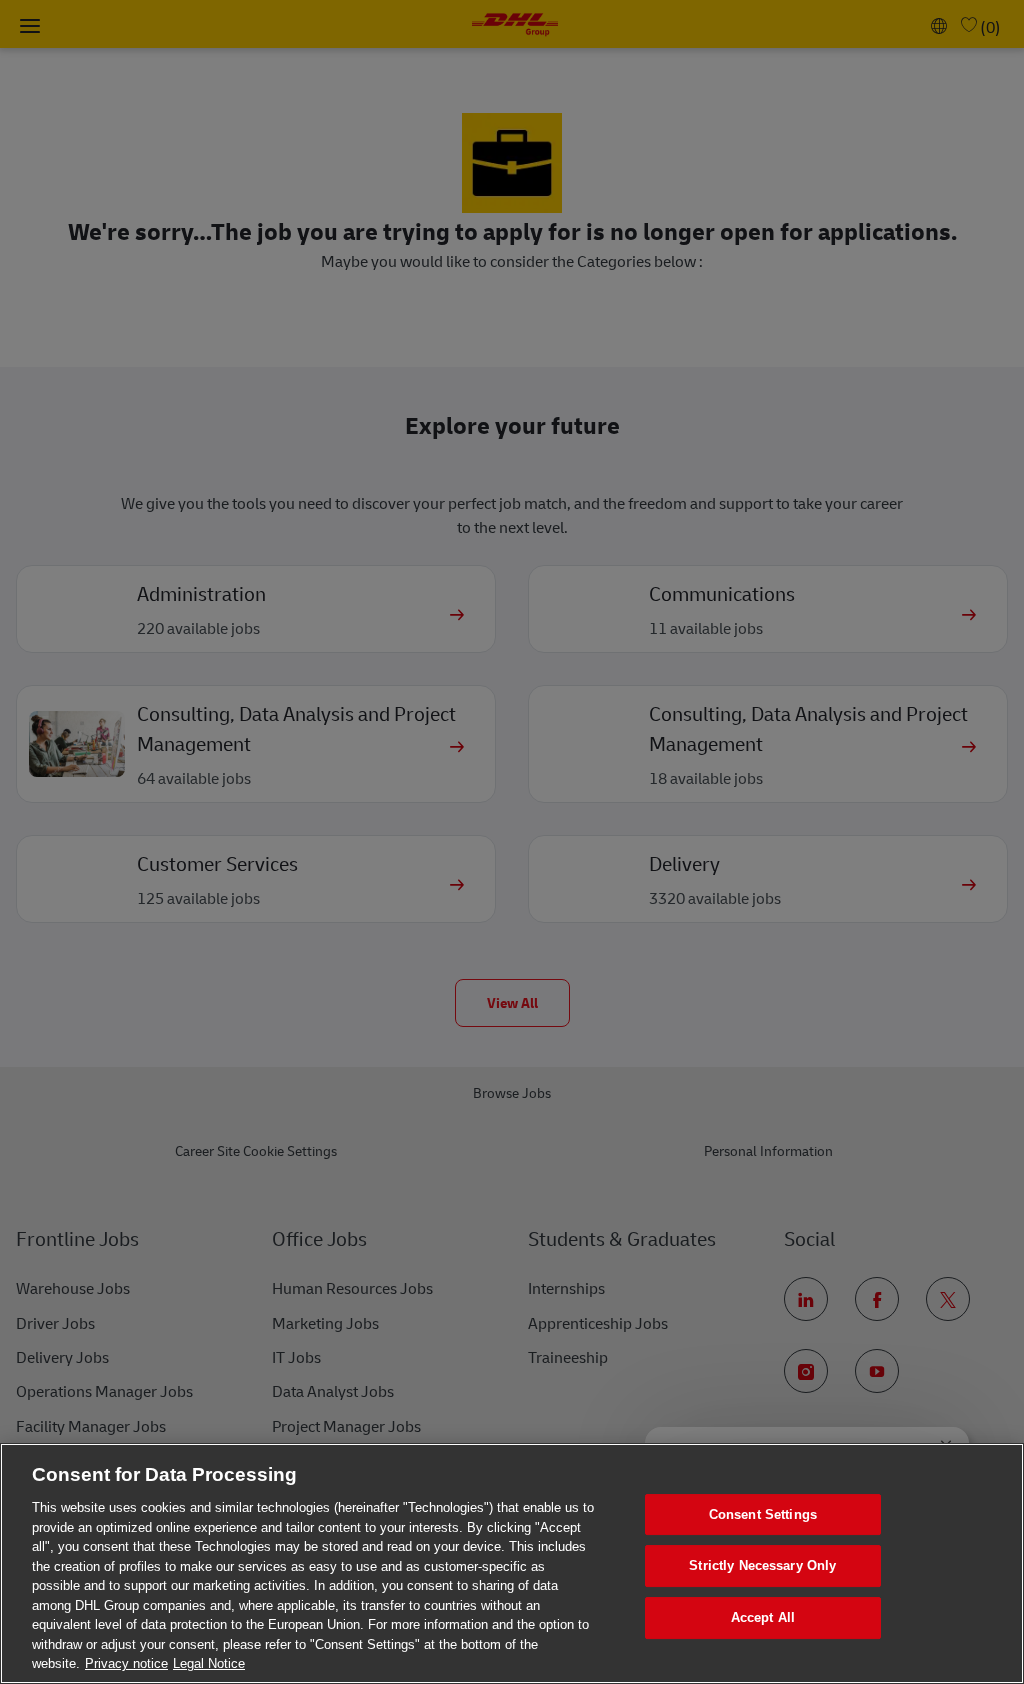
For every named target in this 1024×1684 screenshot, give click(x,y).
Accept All (763, 1617)
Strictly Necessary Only (762, 1565)
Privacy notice (126, 1663)
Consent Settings (763, 1514)
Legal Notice (209, 1663)
